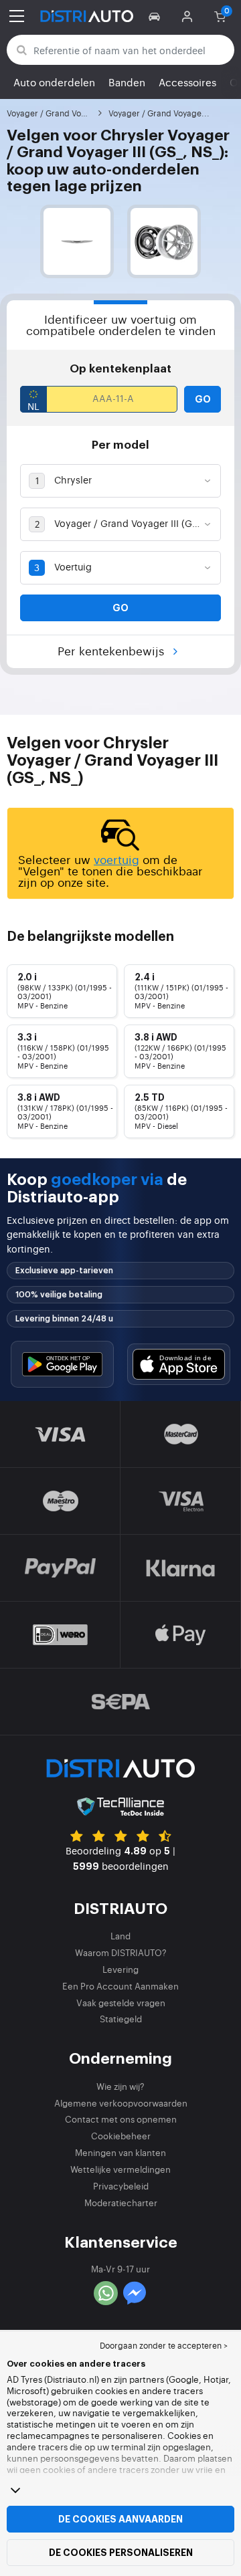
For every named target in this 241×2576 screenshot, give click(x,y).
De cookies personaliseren (121, 2553)
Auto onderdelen (54, 82)
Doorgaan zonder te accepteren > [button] (164, 2345)
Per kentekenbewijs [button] (112, 650)
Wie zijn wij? (120, 2086)
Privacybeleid (121, 2186)
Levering (120, 1969)
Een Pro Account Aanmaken (120, 1986)
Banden (127, 82)
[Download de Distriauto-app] (62, 1364)
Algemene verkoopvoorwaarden (121, 2103)
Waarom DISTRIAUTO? (121, 1952)
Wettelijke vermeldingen (120, 2169)
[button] (156, 16)
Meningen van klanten (120, 2152)
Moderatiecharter (121, 2203)
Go (203, 399)
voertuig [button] (116, 859)
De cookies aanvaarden (120, 2519)
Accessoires (187, 82)
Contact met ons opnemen (121, 2119)
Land (120, 1936)
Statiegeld (121, 2019)
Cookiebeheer (121, 2136)
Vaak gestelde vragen (121, 2003)
